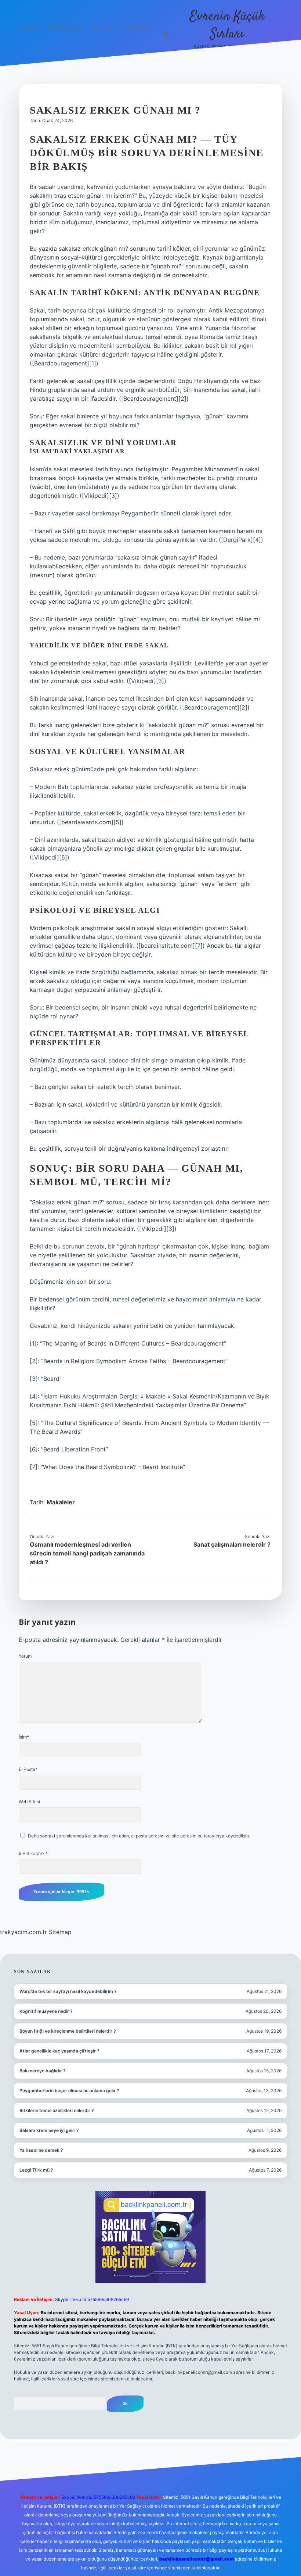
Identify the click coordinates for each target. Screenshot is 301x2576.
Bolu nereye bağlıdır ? (43, 2071)
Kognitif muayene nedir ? (46, 2011)
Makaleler (61, 1502)
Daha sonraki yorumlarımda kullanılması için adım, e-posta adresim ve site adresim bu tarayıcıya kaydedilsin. (139, 1836)
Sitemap (60, 1932)
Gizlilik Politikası (64, 28)
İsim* (24, 1737)
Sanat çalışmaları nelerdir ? (232, 1544)
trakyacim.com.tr (23, 1932)
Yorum (25, 1656)
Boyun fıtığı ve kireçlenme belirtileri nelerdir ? (68, 2031)
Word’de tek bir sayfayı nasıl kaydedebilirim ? (68, 1991)
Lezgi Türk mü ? (36, 2170)
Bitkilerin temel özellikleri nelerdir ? (57, 2110)
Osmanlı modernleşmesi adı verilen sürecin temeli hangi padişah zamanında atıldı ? (87, 1553)
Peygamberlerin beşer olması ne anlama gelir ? (69, 2091)
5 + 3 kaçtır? (33, 1853)
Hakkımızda (135, 28)
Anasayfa (28, 28)
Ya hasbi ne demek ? (41, 2150)
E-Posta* (28, 1769)
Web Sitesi (29, 1802)
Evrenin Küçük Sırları (227, 25)
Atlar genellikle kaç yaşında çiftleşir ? (59, 2051)
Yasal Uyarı (102, 28)
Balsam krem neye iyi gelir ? (49, 2130)
